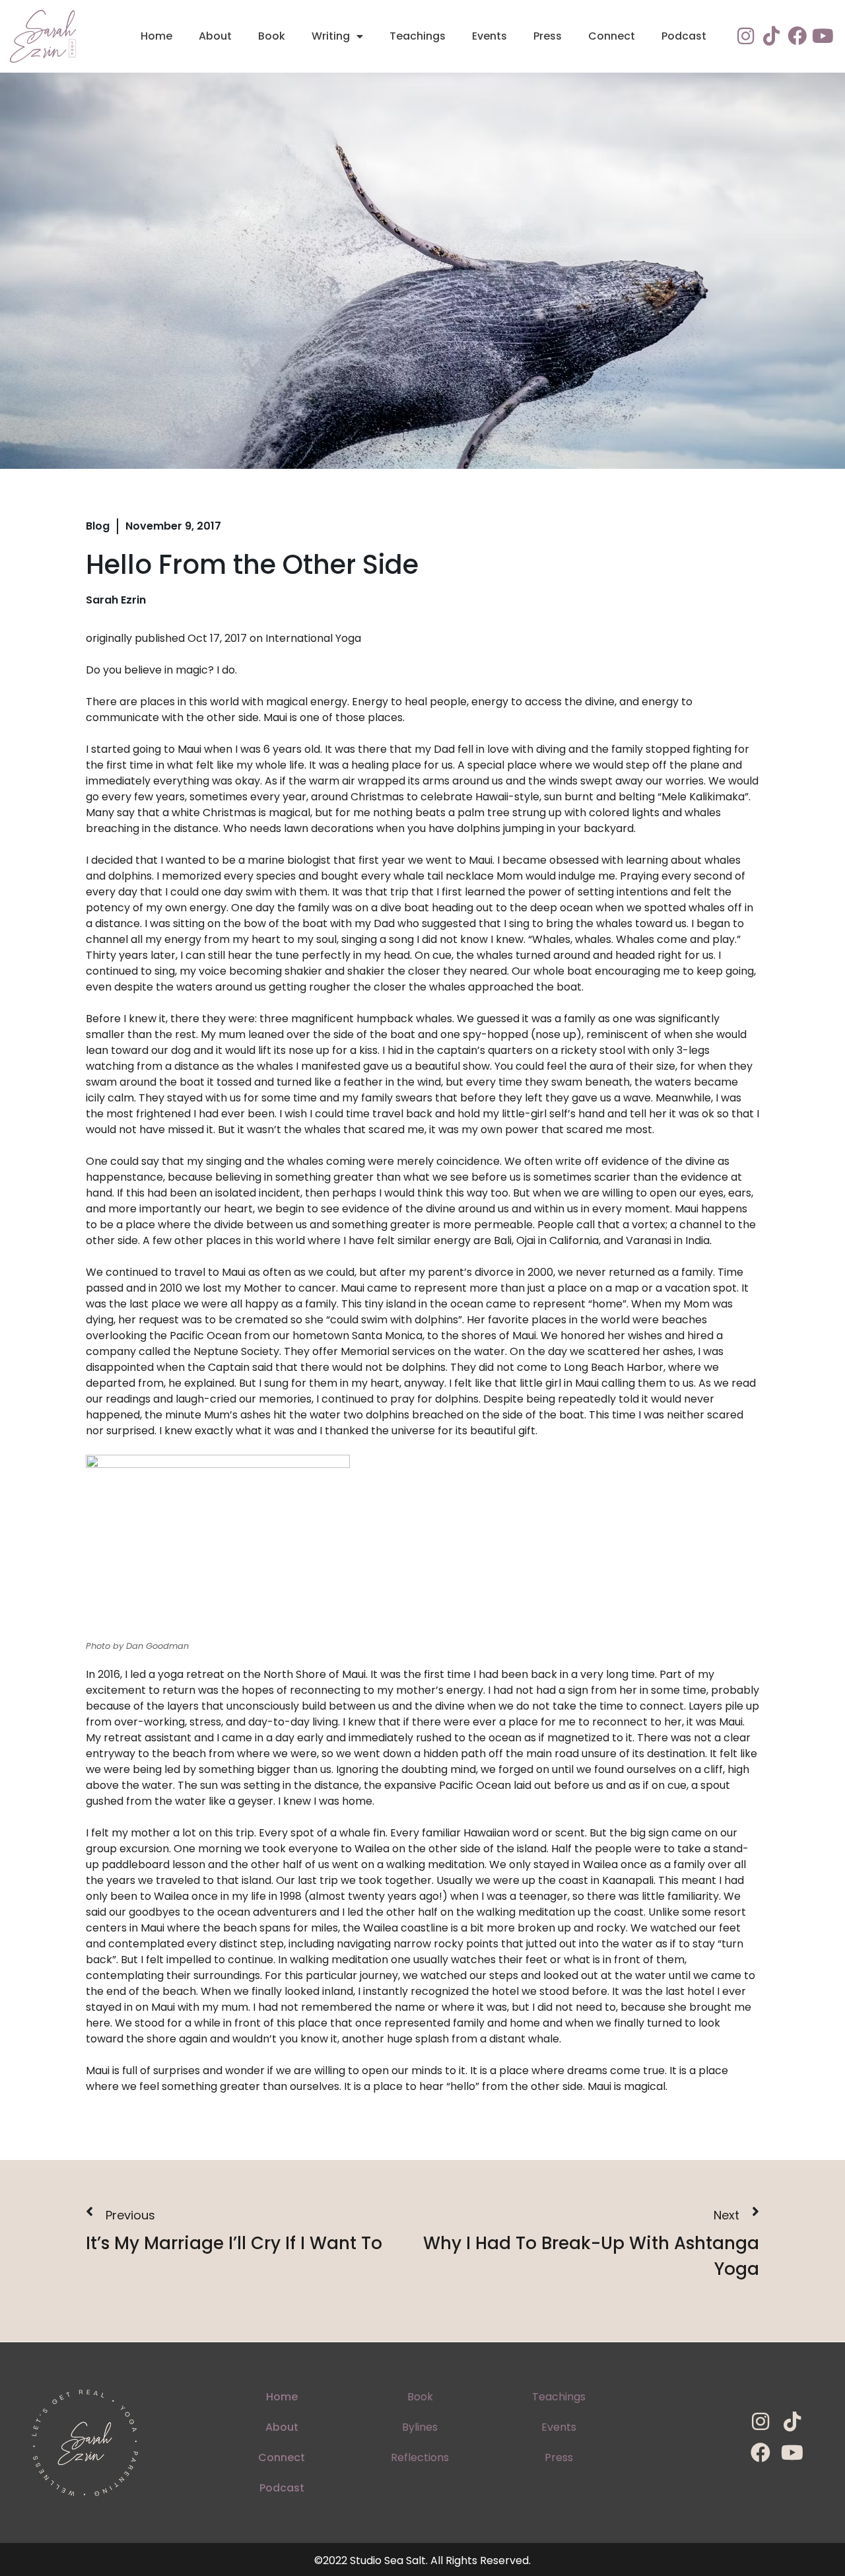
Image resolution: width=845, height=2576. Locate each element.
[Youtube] (823, 36)
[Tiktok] (771, 36)
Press (548, 36)
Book (272, 36)
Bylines (420, 2427)
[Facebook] (797, 36)
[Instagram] (746, 36)
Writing (331, 36)
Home (156, 36)
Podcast (684, 36)
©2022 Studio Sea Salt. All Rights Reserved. (422, 2560)
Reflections (420, 2457)
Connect (612, 36)
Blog (98, 526)
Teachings (418, 36)
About (215, 36)
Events (490, 36)
